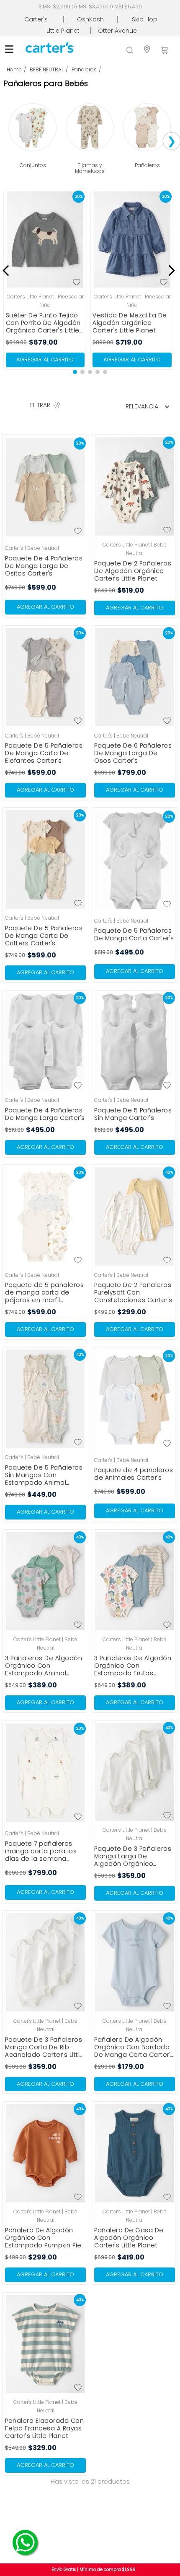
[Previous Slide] (7, 265)
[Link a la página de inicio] (18, 70)
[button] (75, 366)
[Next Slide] (170, 265)
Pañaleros (84, 69)
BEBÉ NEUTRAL (47, 69)
